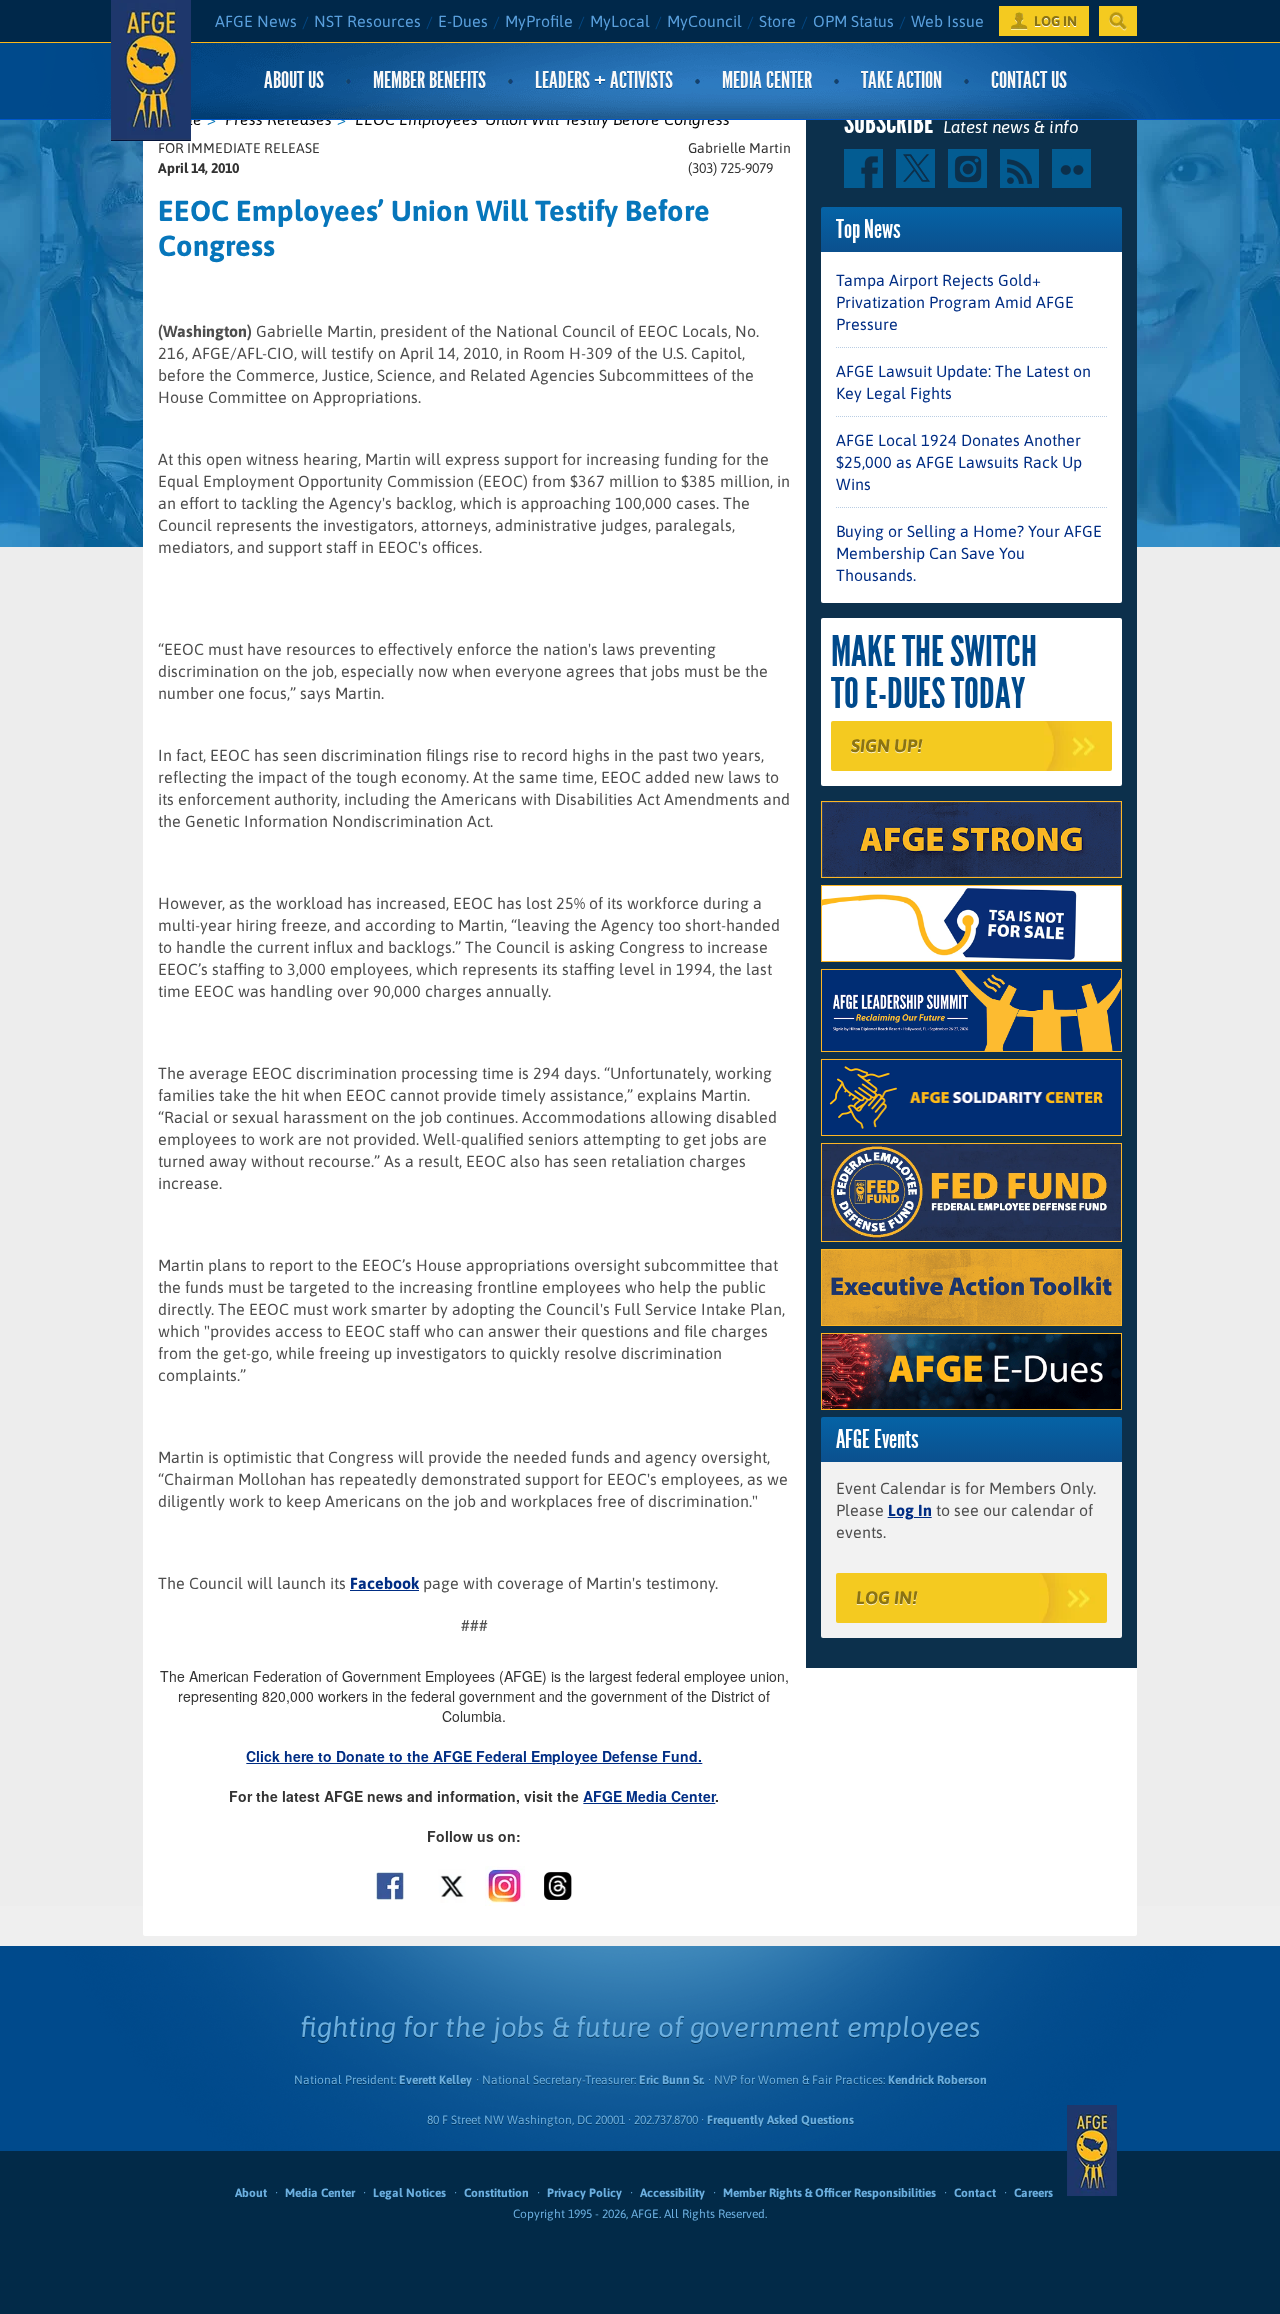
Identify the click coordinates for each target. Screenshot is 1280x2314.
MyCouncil (704, 21)
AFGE (1092, 2151)
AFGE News (256, 21)
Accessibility (672, 2193)
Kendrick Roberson (937, 2080)
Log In (910, 1510)
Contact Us (1029, 80)
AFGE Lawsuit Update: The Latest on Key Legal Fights (963, 382)
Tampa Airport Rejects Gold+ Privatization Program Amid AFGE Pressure (955, 302)
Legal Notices (409, 2193)
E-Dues (463, 21)
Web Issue (947, 21)
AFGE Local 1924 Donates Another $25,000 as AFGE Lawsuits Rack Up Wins (959, 462)
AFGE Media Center (649, 1796)
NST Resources (367, 21)
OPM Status (853, 21)
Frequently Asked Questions (780, 2120)
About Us (294, 80)
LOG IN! (886, 1597)
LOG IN (1055, 21)
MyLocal (620, 21)
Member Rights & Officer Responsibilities (829, 2193)
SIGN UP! (886, 745)
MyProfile (539, 21)
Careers (1033, 2193)
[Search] (1118, 21)
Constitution (496, 2193)
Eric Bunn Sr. (671, 2080)
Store (777, 21)
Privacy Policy (584, 2193)
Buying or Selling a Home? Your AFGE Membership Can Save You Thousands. (969, 553)
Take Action (901, 80)
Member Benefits (429, 80)
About (251, 2193)
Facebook (384, 1583)
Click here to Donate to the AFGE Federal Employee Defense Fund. (474, 1756)
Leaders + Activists (604, 80)
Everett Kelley (435, 2080)
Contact (975, 2193)
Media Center (767, 80)
